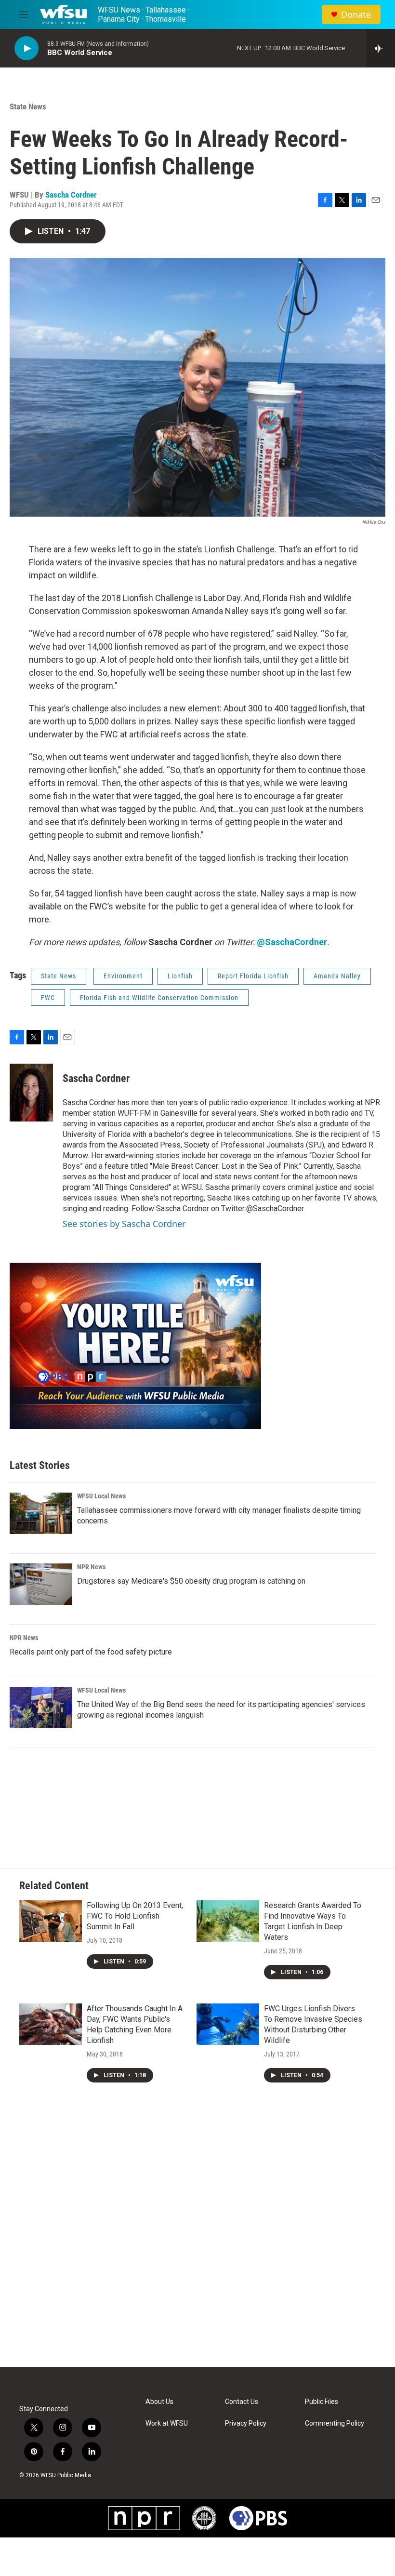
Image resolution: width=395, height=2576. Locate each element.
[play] (26, 48)
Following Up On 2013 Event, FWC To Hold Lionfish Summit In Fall (135, 1916)
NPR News (91, 1567)
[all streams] (381, 48)
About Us (159, 2402)
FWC (48, 998)
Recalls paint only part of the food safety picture (91, 1652)
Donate (356, 15)
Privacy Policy (246, 2423)
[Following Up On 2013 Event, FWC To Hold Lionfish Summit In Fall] (51, 1921)
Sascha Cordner (71, 195)
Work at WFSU (167, 2423)
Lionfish (180, 976)
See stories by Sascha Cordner (124, 1224)
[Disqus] (197, 2237)
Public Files (322, 2402)
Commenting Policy (335, 2423)
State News (28, 107)
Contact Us (242, 2402)
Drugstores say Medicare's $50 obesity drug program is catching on (191, 1581)
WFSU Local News (101, 1496)
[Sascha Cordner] (31, 1093)
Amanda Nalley (337, 976)
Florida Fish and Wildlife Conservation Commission (159, 998)
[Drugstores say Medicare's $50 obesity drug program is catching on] (41, 1584)
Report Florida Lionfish (253, 976)
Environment (123, 976)
